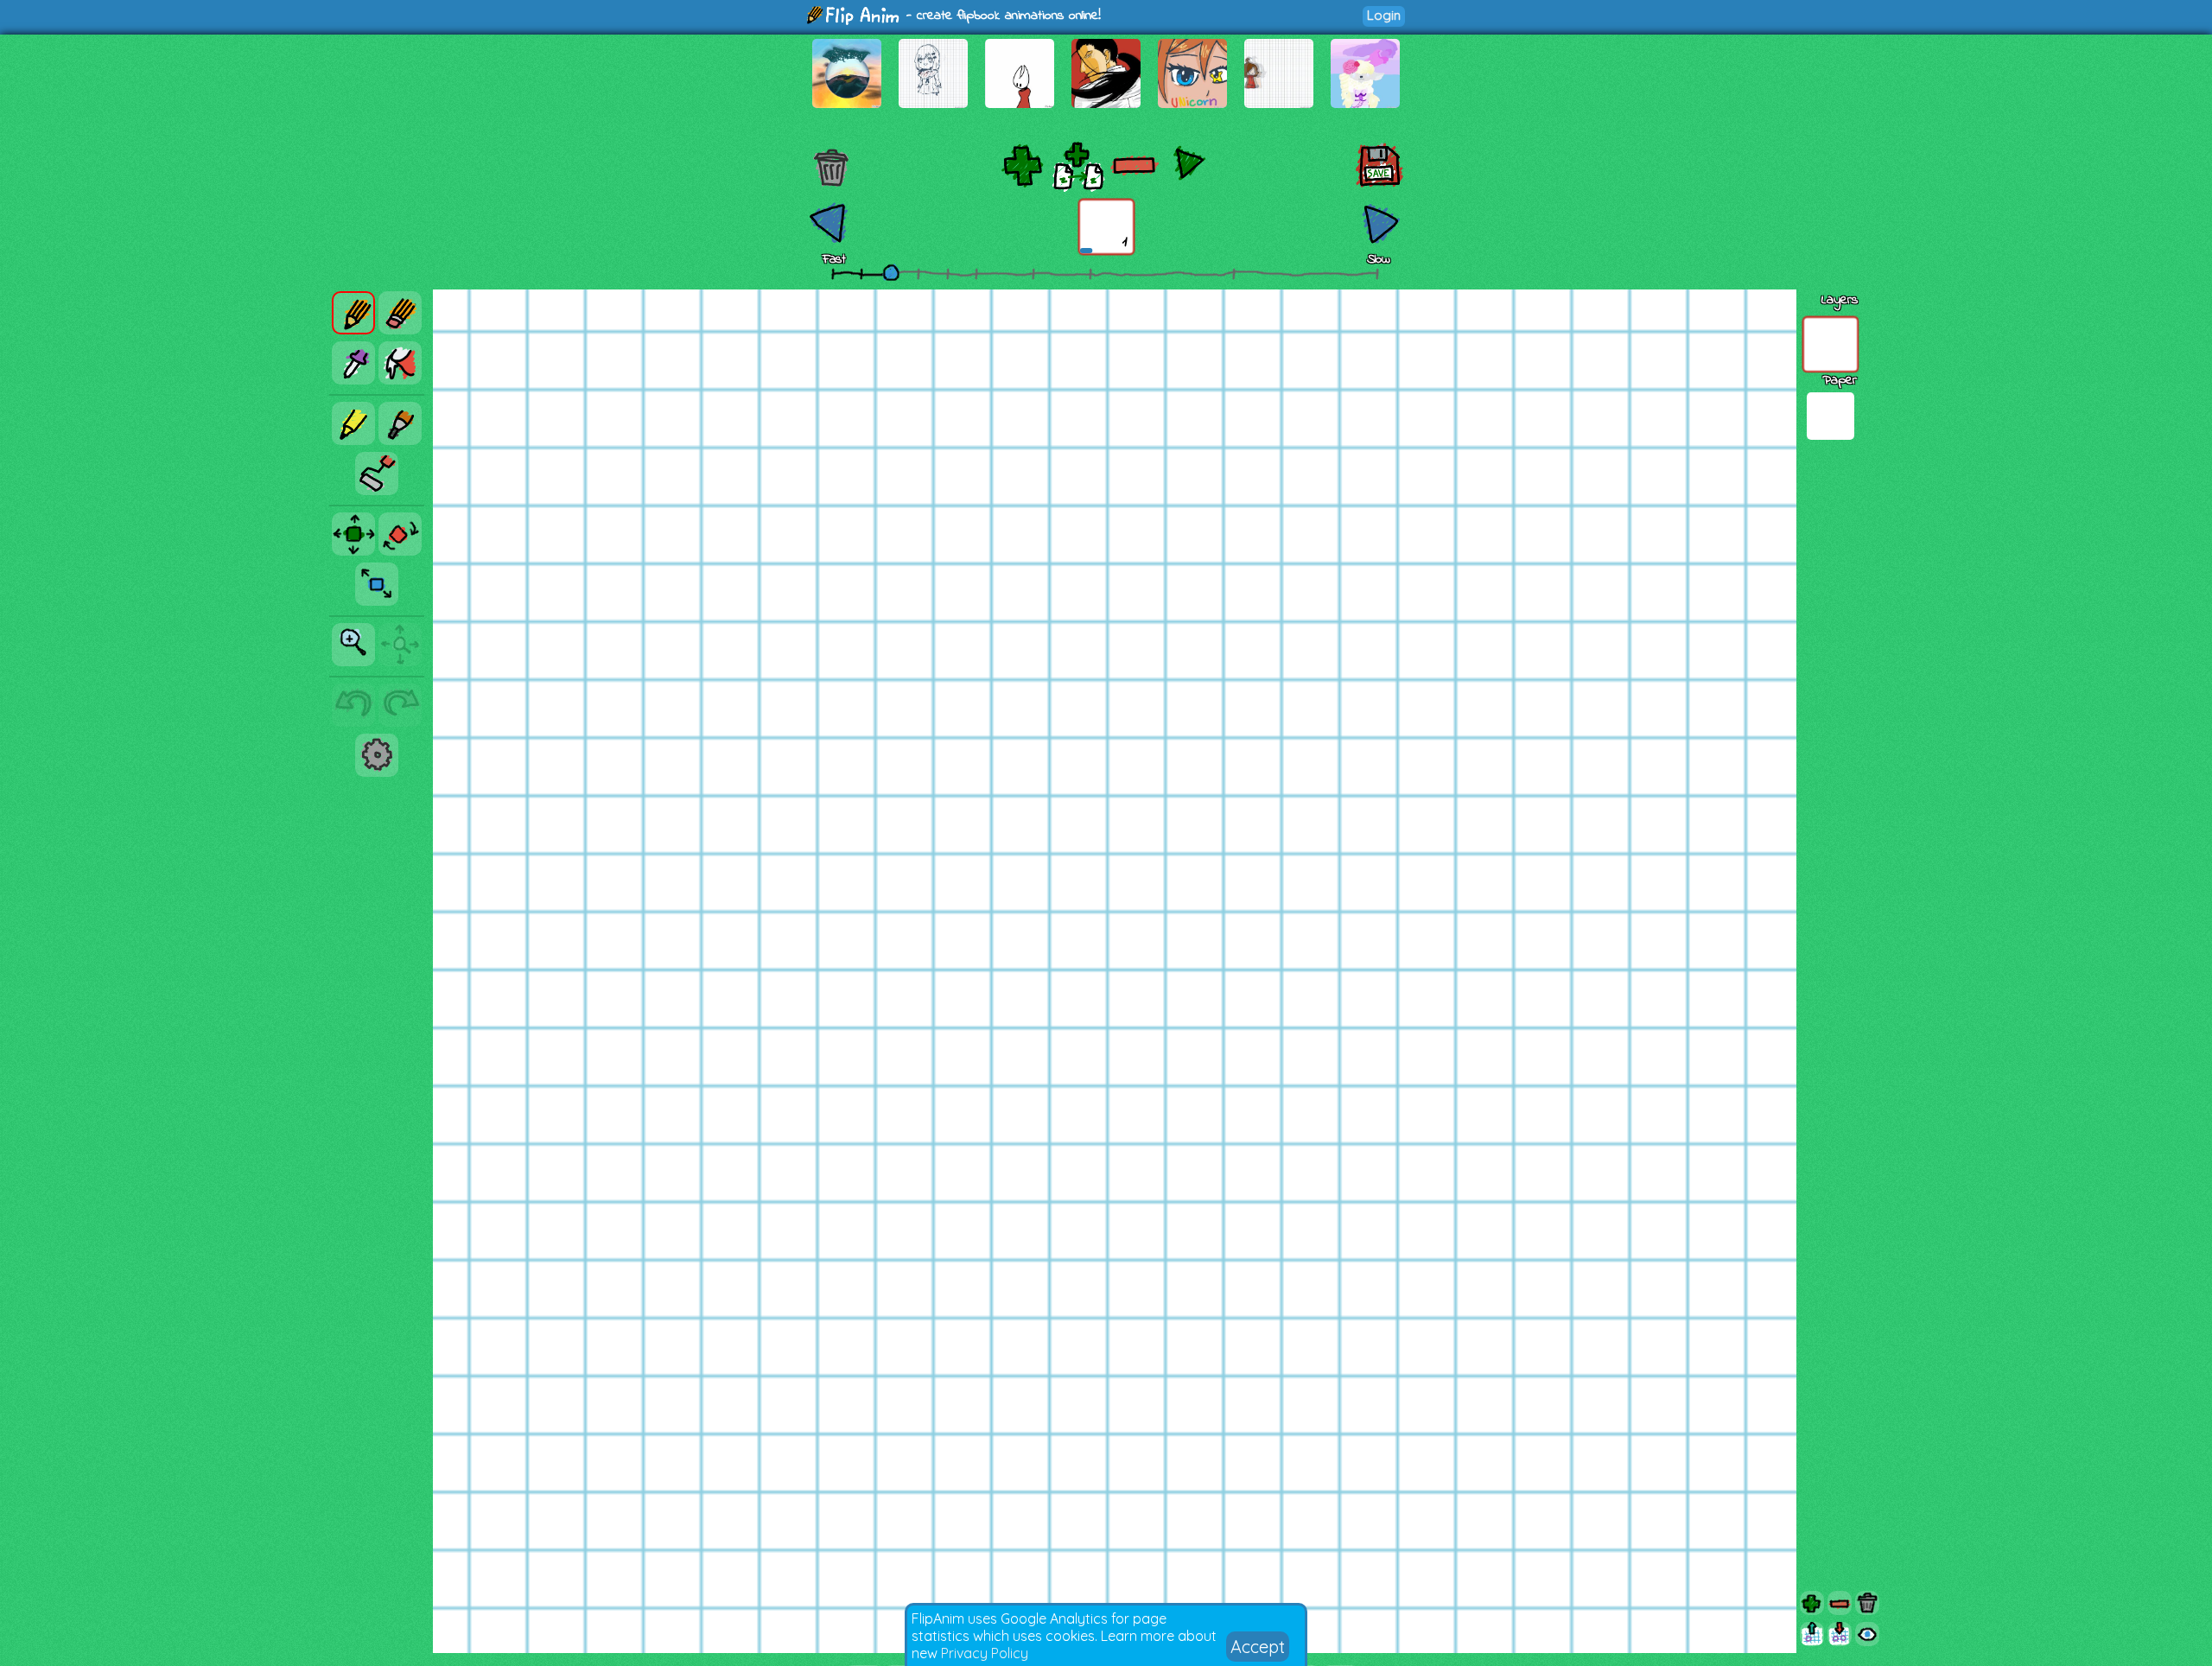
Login (1384, 15)
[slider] (891, 272)
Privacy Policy (985, 1653)
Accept (1258, 1647)
